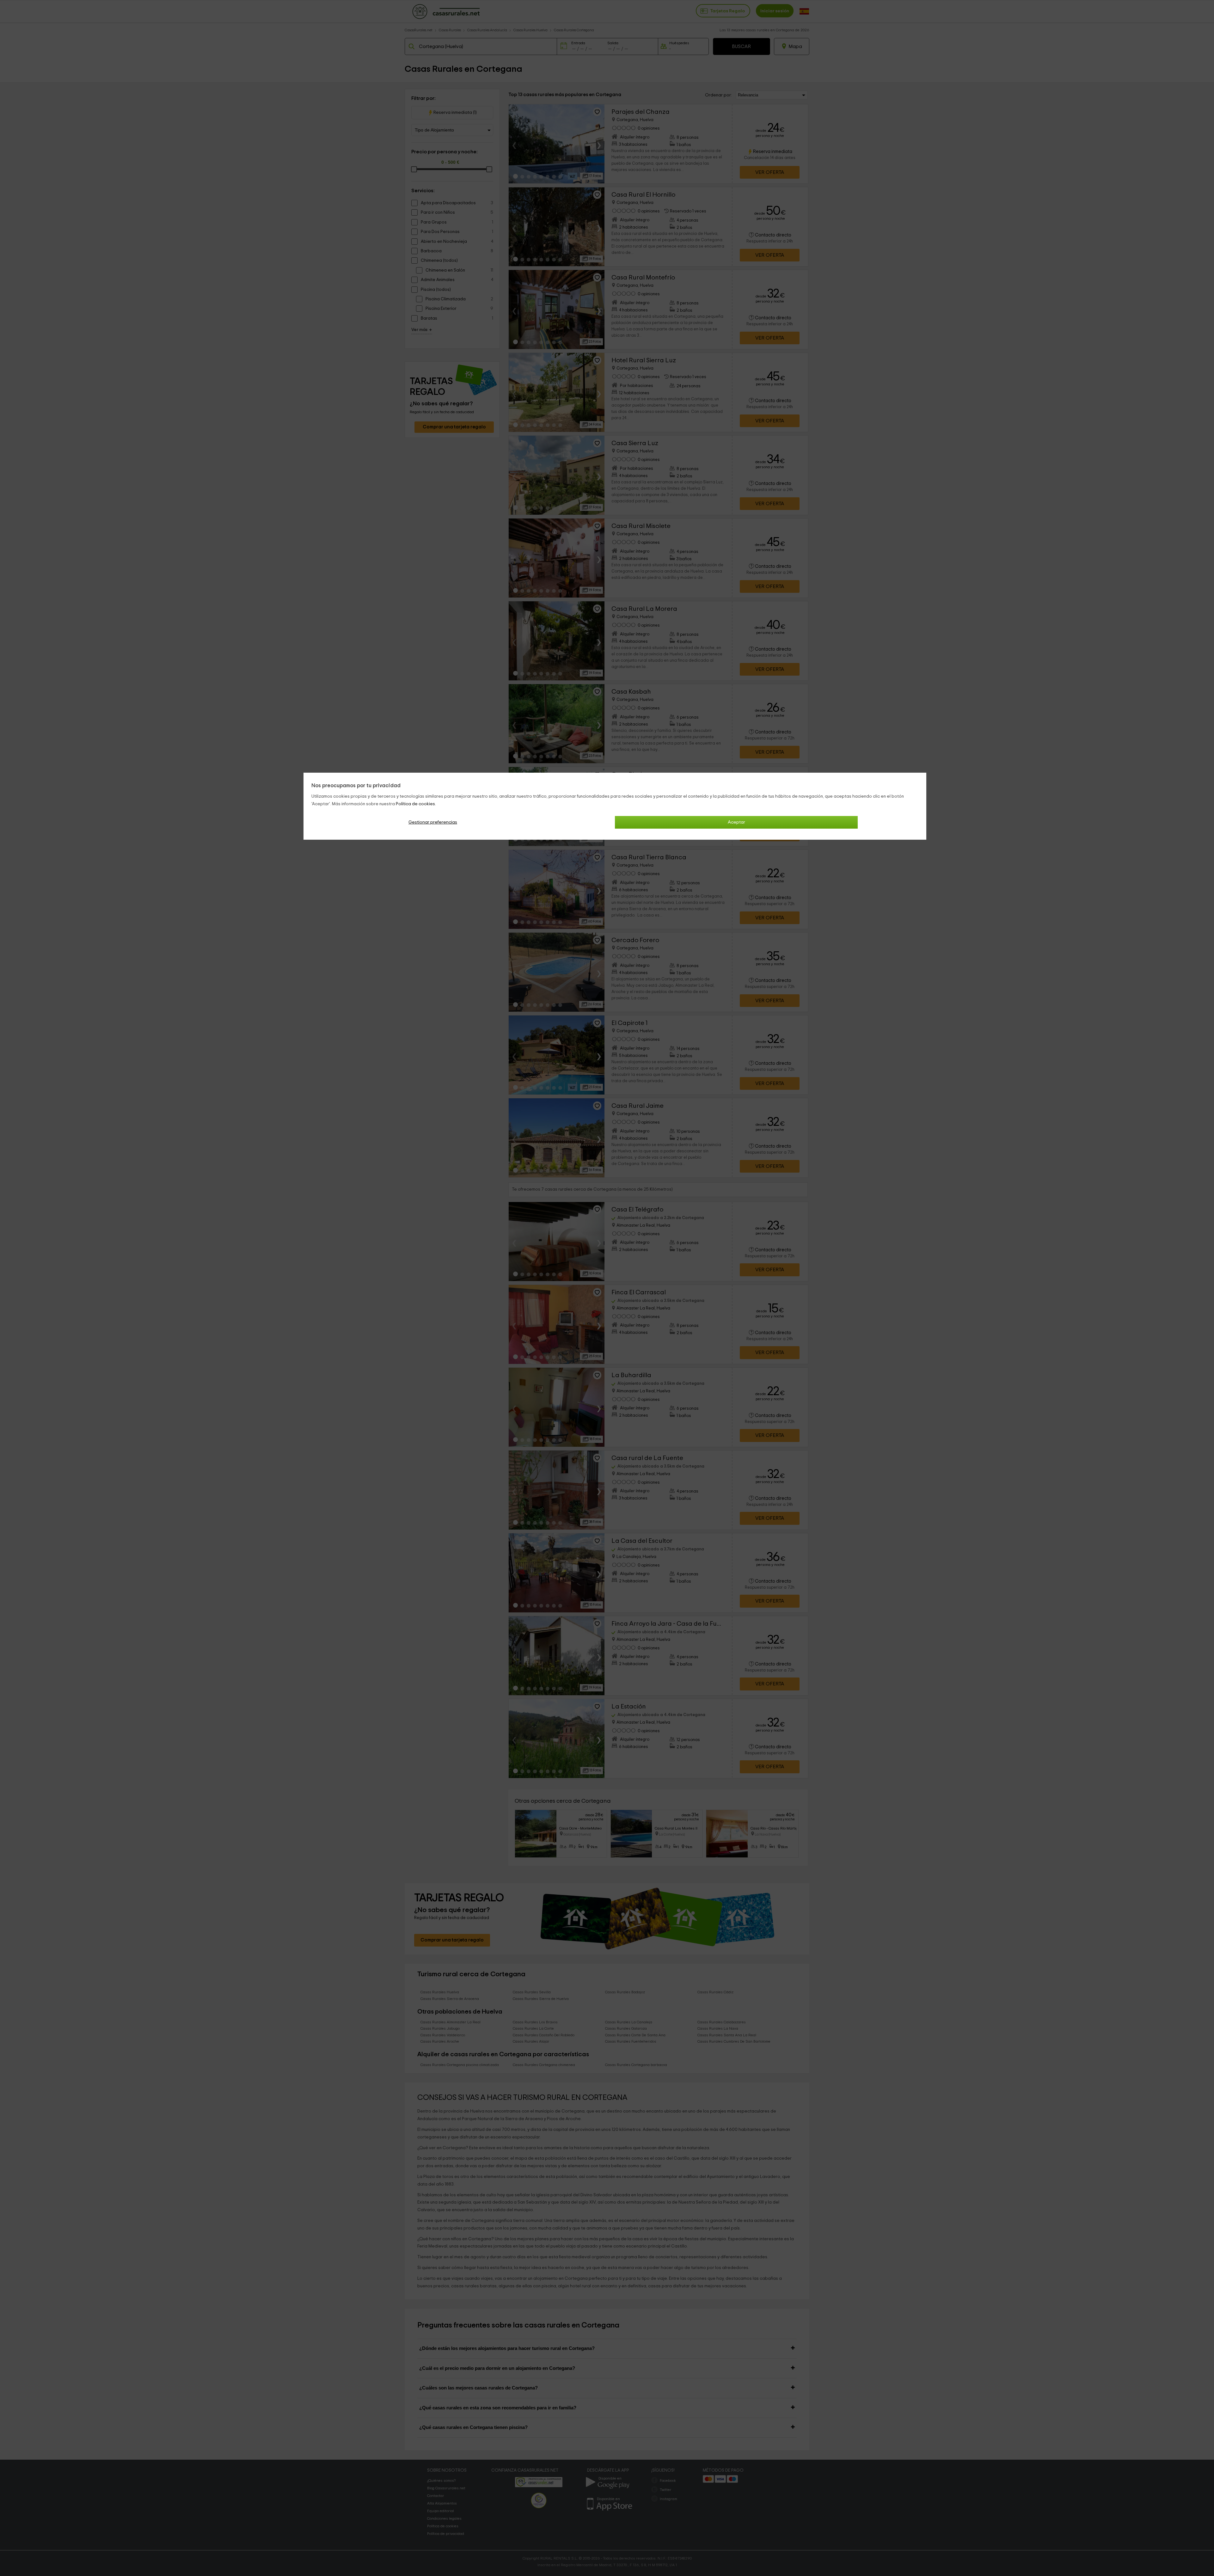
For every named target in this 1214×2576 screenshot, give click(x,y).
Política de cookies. (416, 804)
